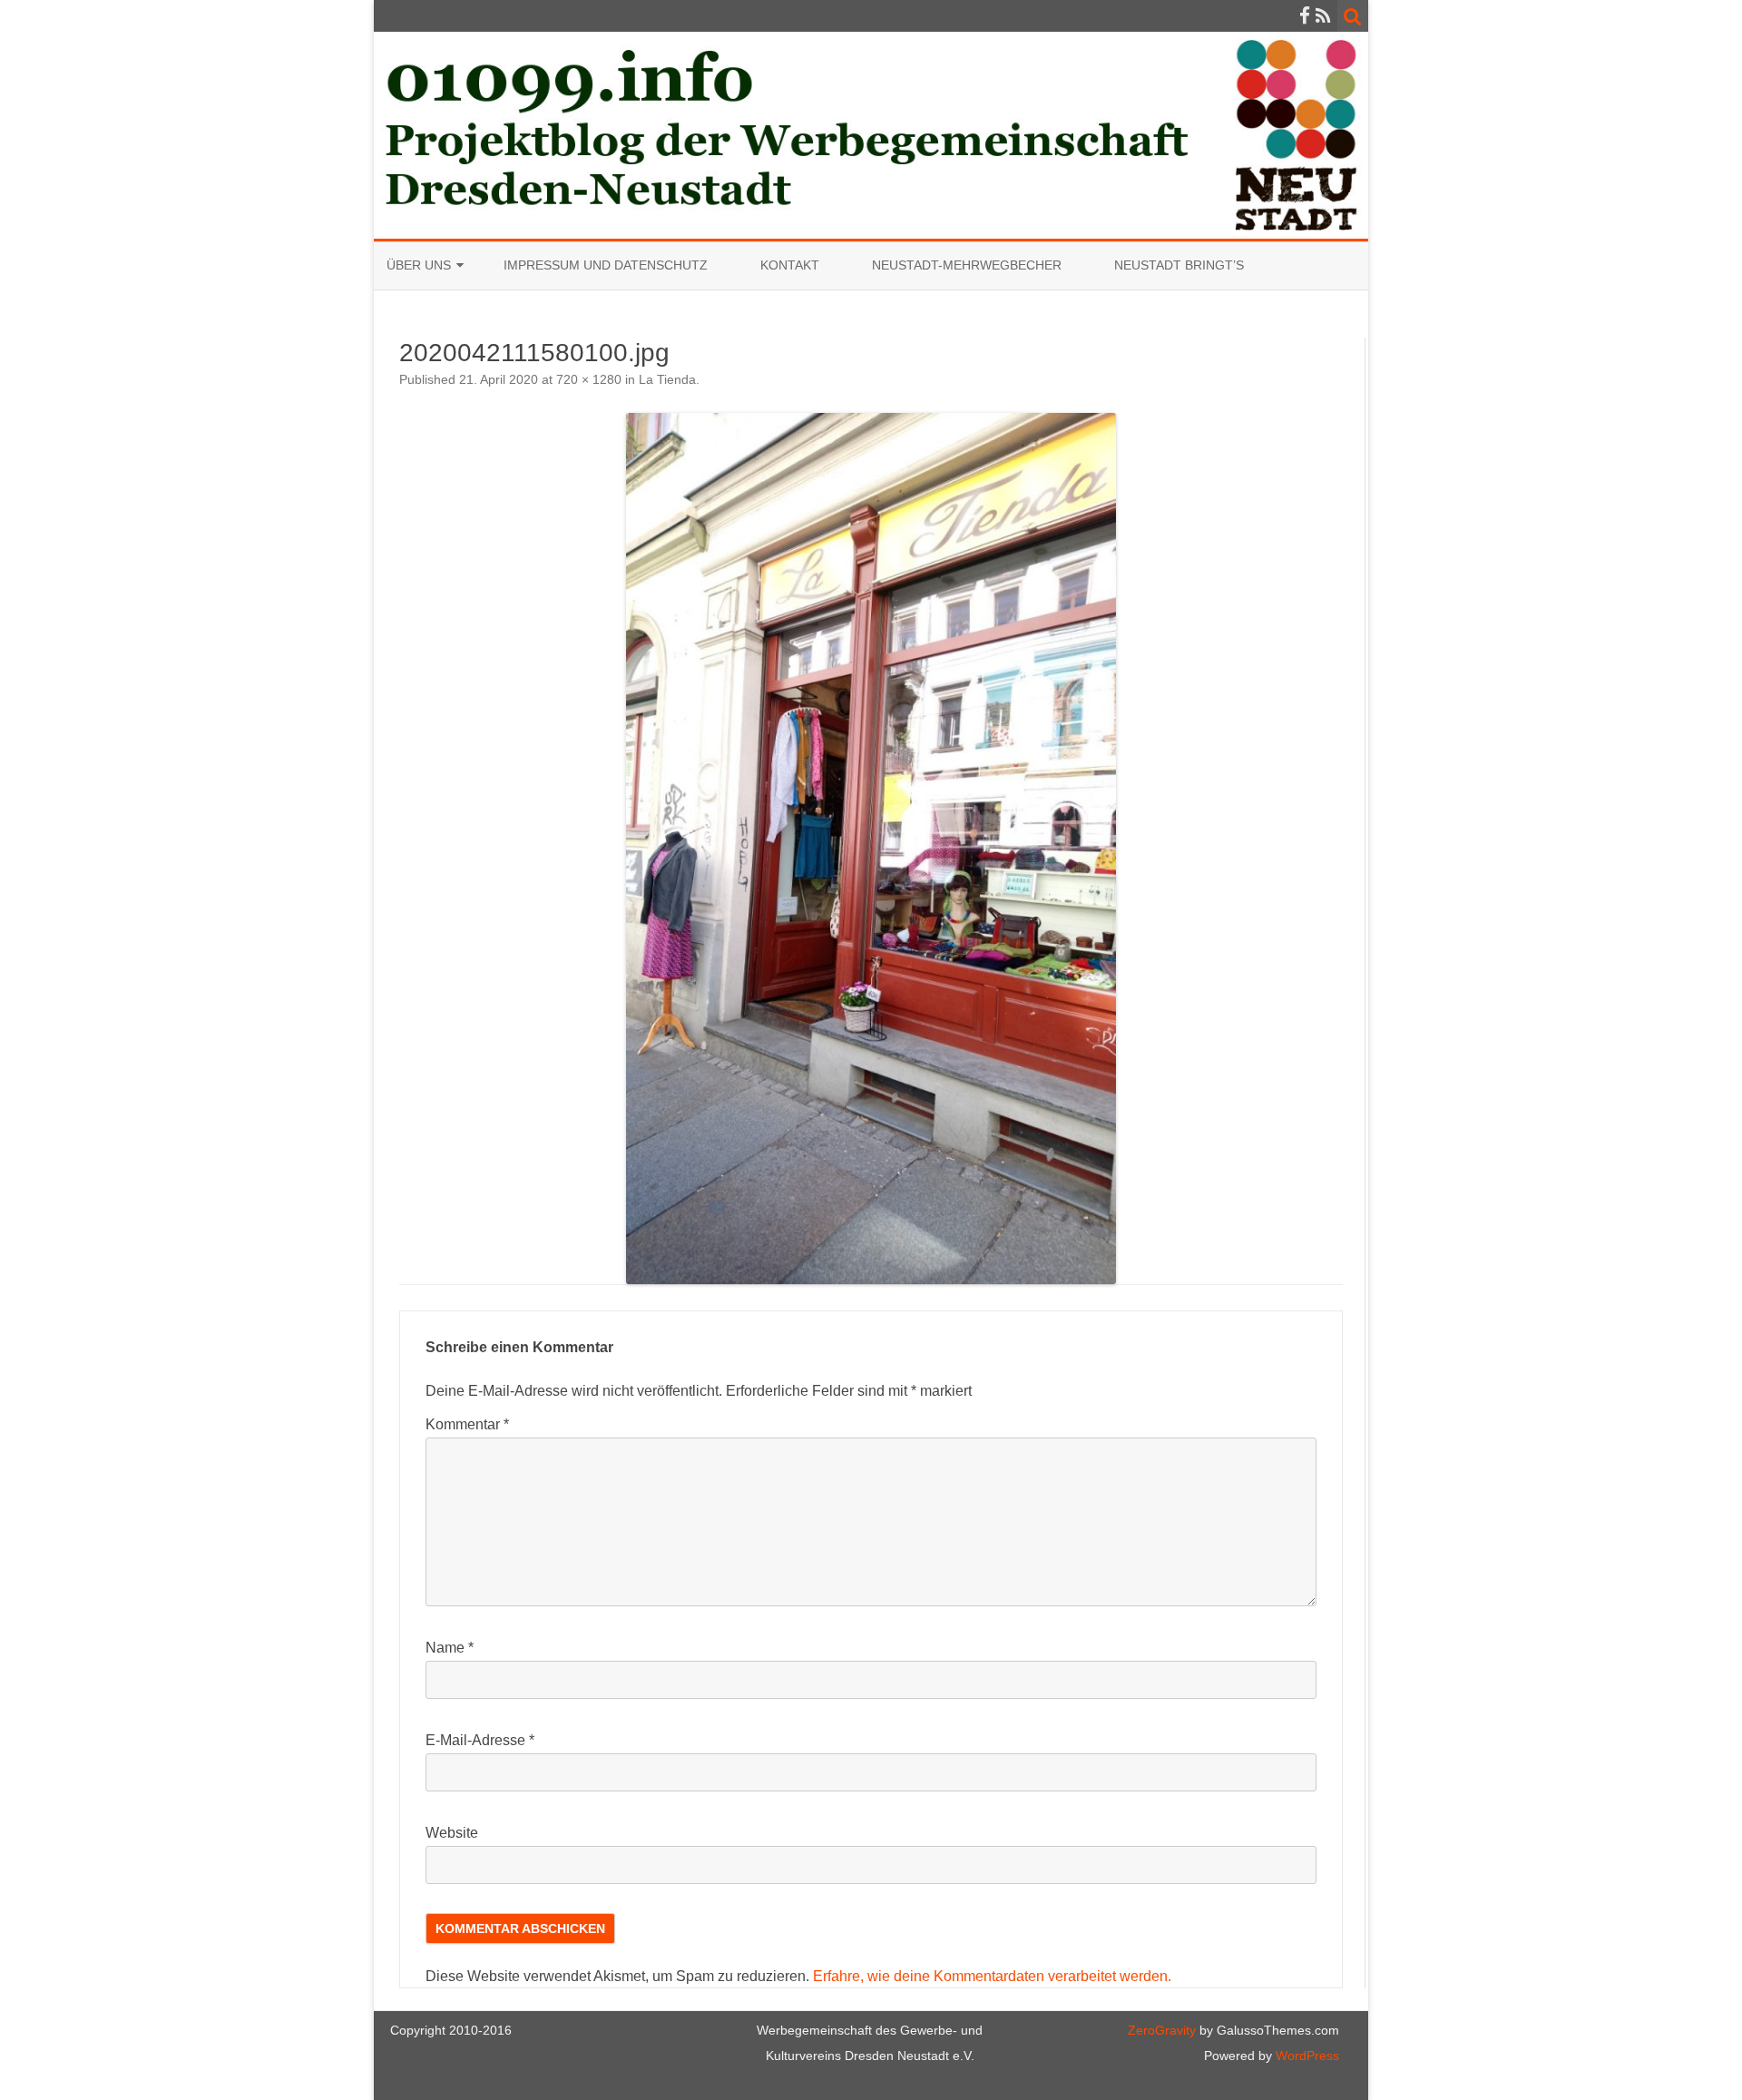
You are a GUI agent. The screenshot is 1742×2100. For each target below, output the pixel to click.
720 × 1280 (589, 379)
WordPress (1306, 2056)
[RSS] (1323, 16)
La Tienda (667, 379)
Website (452, 1833)
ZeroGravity (1162, 2030)
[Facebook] (1305, 16)
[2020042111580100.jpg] (871, 849)
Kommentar (467, 1424)
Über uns (419, 265)
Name (450, 1648)
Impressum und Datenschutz (606, 265)
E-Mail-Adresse (480, 1740)
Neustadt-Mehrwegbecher (967, 265)
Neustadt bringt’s (1179, 265)
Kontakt (790, 265)
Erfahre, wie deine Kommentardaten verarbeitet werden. (992, 1976)
